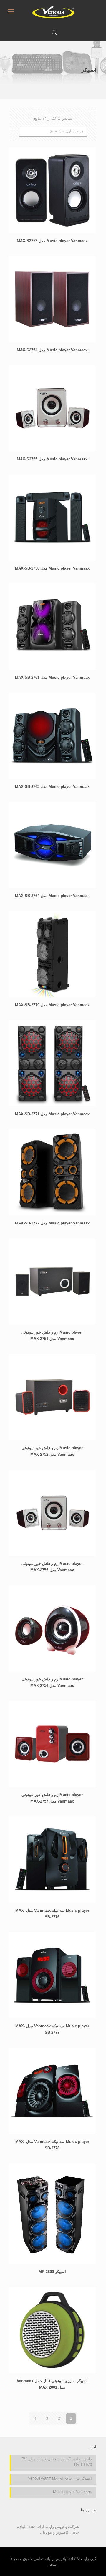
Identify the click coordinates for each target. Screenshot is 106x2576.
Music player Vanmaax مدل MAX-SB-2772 (52, 1223)
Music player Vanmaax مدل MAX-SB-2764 (52, 896)
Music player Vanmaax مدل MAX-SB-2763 (52, 787)
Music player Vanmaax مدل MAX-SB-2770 (52, 1005)
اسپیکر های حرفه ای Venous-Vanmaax (60, 2478)
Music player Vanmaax (72, 2492)
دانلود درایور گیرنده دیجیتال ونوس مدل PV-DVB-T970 (57, 2462)
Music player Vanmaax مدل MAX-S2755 (52, 459)
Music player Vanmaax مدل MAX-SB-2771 (52, 1114)
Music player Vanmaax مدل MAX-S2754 (52, 350)
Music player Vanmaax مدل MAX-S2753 (52, 241)
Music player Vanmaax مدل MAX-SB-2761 (52, 677)
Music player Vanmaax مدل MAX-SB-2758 (52, 568)
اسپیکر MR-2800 (52, 2272)
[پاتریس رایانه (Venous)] (53, 12)
